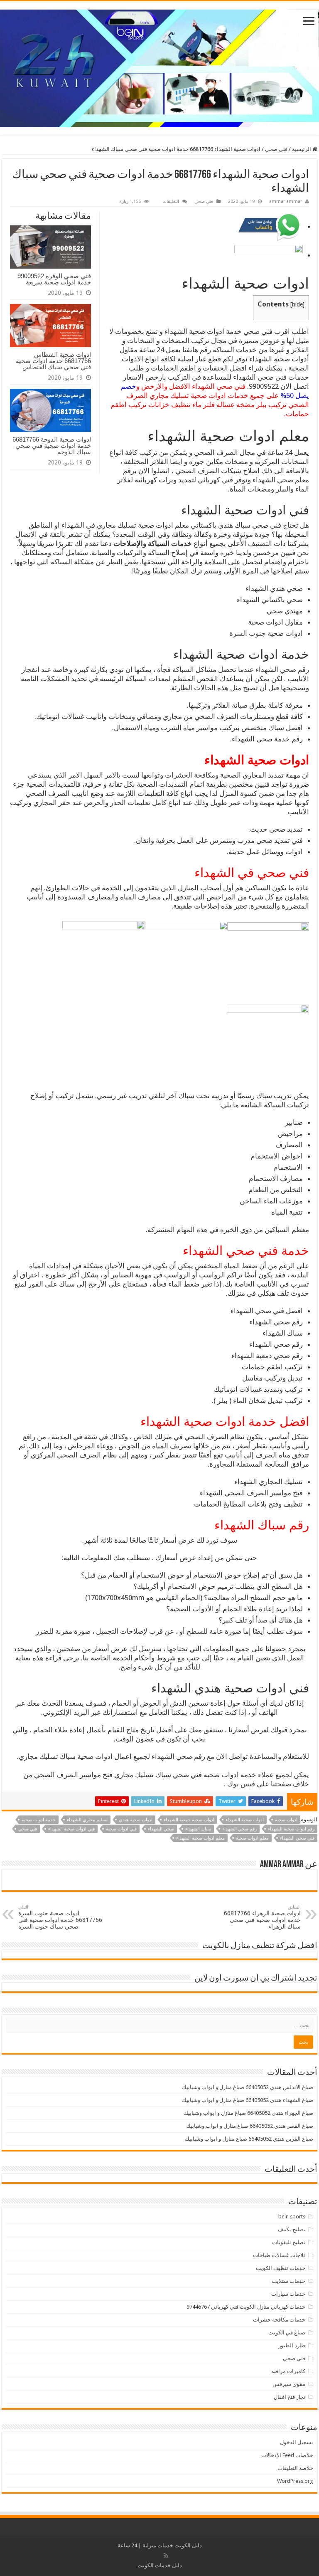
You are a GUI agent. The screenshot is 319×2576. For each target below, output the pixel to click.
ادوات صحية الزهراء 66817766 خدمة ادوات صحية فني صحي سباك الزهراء (262, 1917)
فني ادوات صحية (121, 1829)
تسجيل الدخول (297, 2442)
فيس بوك (242, 1784)
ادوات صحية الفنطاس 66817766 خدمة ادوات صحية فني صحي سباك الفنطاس (53, 361)
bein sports (292, 2217)
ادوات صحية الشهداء (245, 1820)
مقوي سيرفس (289, 2384)
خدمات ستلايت (288, 2281)
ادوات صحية (286, 1820)
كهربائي (209, 480)
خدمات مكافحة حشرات (279, 2320)
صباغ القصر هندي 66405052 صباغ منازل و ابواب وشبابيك (250, 2126)
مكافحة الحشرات (190, 775)
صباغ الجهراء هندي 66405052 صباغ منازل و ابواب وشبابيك (248, 2113)
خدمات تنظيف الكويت (281, 2268)
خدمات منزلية (158, 2545)
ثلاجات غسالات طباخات (279, 2255)
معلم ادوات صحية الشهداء (200, 1838)
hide (297, 304)
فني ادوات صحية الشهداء (71, 1829)
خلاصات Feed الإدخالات (287, 2455)
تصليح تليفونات (289, 2242)
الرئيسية (302, 149)
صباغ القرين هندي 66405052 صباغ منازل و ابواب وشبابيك (249, 2139)
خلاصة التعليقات (295, 2468)
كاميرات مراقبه (288, 2371)
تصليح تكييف (292, 2229)
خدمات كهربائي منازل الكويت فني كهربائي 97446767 (246, 2307)
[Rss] (166, 2556)
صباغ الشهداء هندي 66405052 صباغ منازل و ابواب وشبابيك (248, 2100)
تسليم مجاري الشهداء (87, 1820)
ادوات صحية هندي (136, 1820)
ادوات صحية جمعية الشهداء (189, 1820)
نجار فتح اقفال (290, 2397)
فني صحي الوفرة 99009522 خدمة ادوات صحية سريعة (54, 279)
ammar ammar (286, 201)
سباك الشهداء (198, 1829)
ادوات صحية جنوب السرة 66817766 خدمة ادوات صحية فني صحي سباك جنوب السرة (60, 1917)
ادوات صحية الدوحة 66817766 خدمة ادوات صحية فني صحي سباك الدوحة (52, 446)
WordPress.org (295, 2481)
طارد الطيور (292, 2345)
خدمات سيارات (288, 2294)
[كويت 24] (159, 67)
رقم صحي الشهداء (239, 1829)
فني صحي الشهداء (297, 1838)
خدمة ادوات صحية (39, 1820)
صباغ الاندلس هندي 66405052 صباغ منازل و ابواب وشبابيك (248, 2087)
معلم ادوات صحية (252, 1838)
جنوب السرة (248, 633)
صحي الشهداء (161, 1829)
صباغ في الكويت (287, 2333)
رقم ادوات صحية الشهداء (291, 1829)
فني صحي (276, 149)
